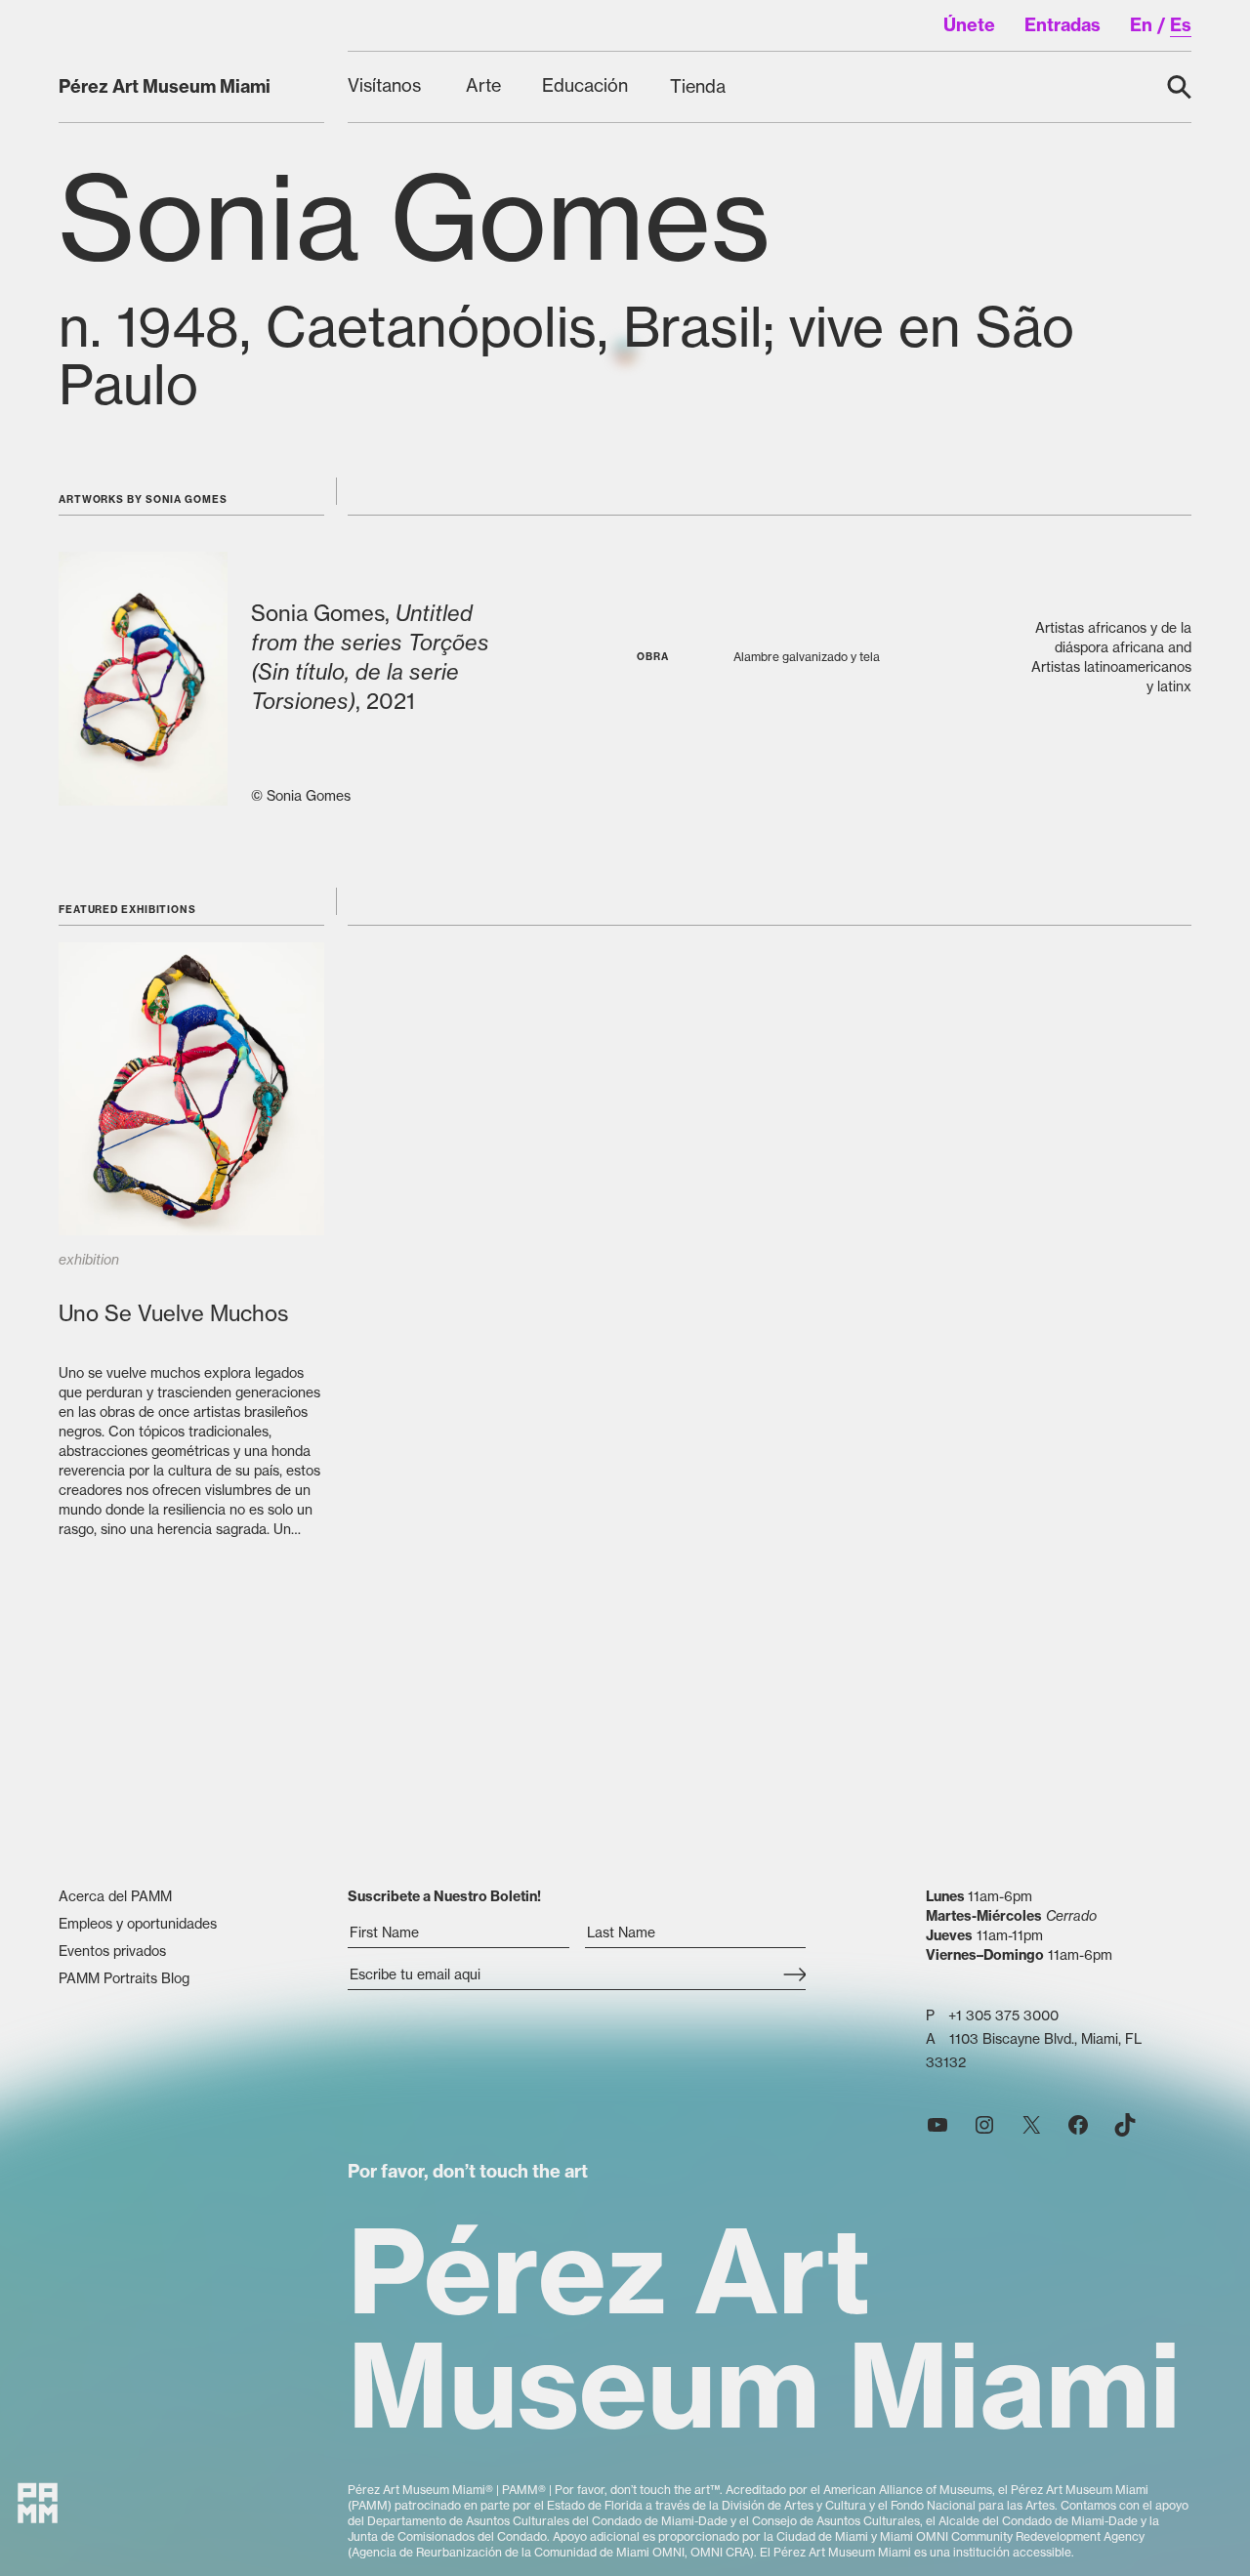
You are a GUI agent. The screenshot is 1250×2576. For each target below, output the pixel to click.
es (1181, 25)
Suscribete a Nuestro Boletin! (444, 1896)
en (1141, 25)
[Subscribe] (794, 1976)
